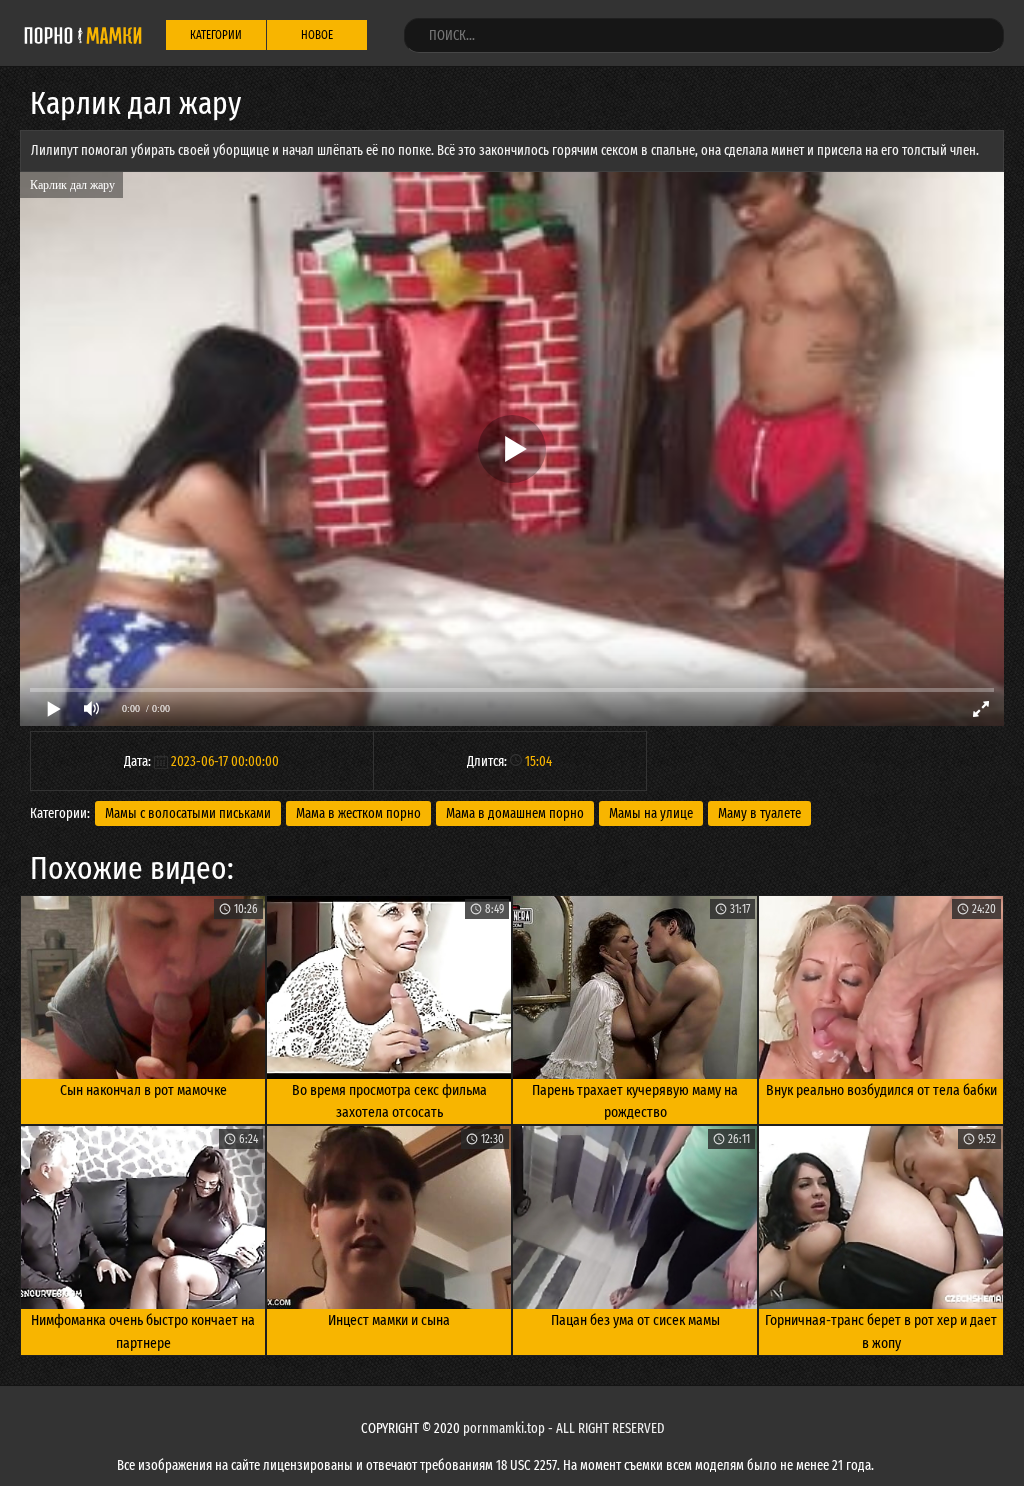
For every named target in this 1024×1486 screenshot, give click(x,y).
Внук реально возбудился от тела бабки (881, 1090)
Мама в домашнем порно (515, 813)
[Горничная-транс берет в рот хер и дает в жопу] (881, 1217)
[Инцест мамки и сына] (389, 1217)
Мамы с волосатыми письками (188, 813)
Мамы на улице (651, 813)
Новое (317, 35)
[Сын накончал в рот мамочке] (143, 987)
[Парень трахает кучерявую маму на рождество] (635, 987)
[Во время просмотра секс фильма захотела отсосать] (389, 987)
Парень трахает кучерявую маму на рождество (635, 1101)
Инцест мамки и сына (389, 1320)
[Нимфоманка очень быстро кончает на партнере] (143, 1217)
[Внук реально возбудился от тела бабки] (881, 987)
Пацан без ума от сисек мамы (635, 1320)
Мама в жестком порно (358, 813)
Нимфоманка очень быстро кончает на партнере (143, 1331)
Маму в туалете (759, 813)
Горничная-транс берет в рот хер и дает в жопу (881, 1331)
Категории (216, 35)
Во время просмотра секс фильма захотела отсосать (389, 1101)
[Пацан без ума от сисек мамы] (635, 1217)
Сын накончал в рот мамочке (143, 1090)
